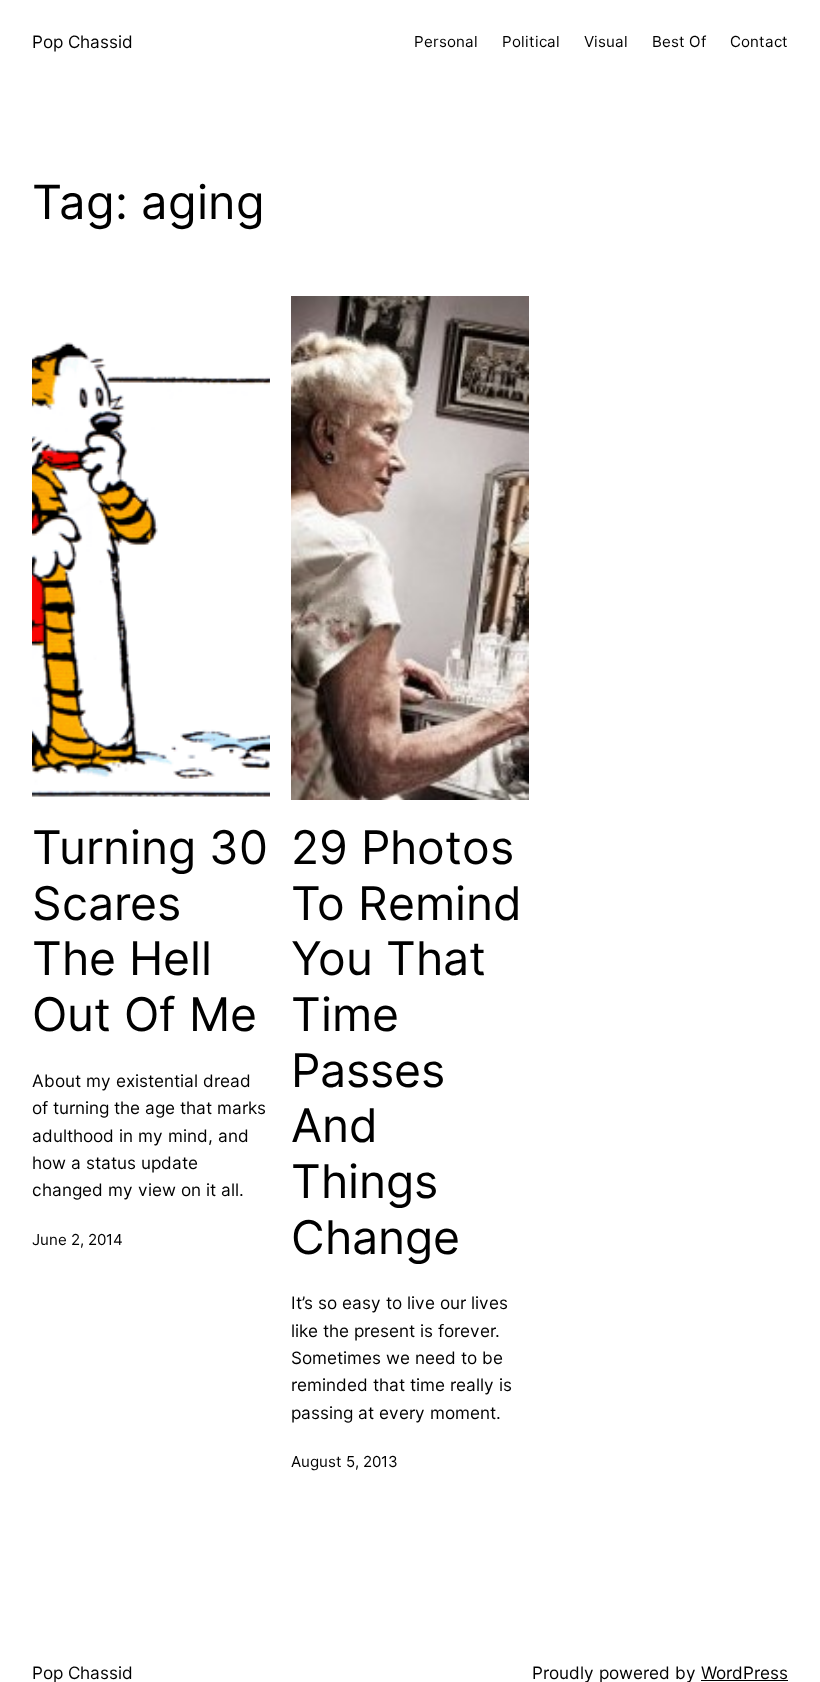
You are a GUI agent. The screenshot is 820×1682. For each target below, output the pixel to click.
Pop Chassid (82, 41)
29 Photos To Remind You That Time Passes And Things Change (406, 1042)
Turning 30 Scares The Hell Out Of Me (150, 931)
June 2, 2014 (77, 1239)
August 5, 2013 (344, 1461)
